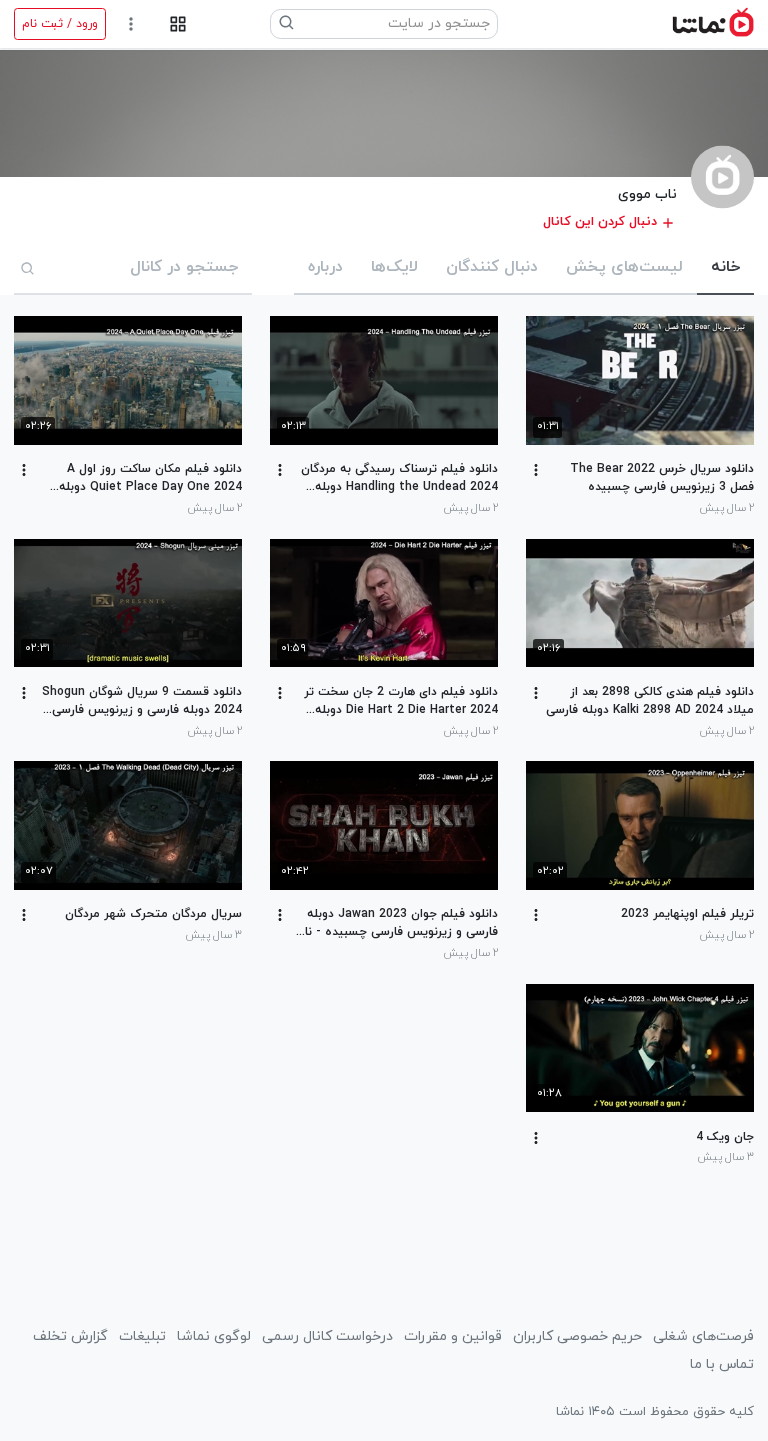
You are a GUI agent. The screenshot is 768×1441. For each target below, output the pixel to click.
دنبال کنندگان (492, 267)
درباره (325, 267)
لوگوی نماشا (214, 1336)
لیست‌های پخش (624, 267)
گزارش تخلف (70, 1336)
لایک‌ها (394, 267)
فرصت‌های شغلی (703, 1336)
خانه (725, 267)
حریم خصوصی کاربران (577, 1336)
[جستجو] (28, 268)
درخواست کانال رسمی (327, 1336)
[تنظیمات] (131, 24)
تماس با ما (722, 1364)
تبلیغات (142, 1336)
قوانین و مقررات (453, 1336)
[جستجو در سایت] (287, 24)
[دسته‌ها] (177, 24)
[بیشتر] (536, 470)
